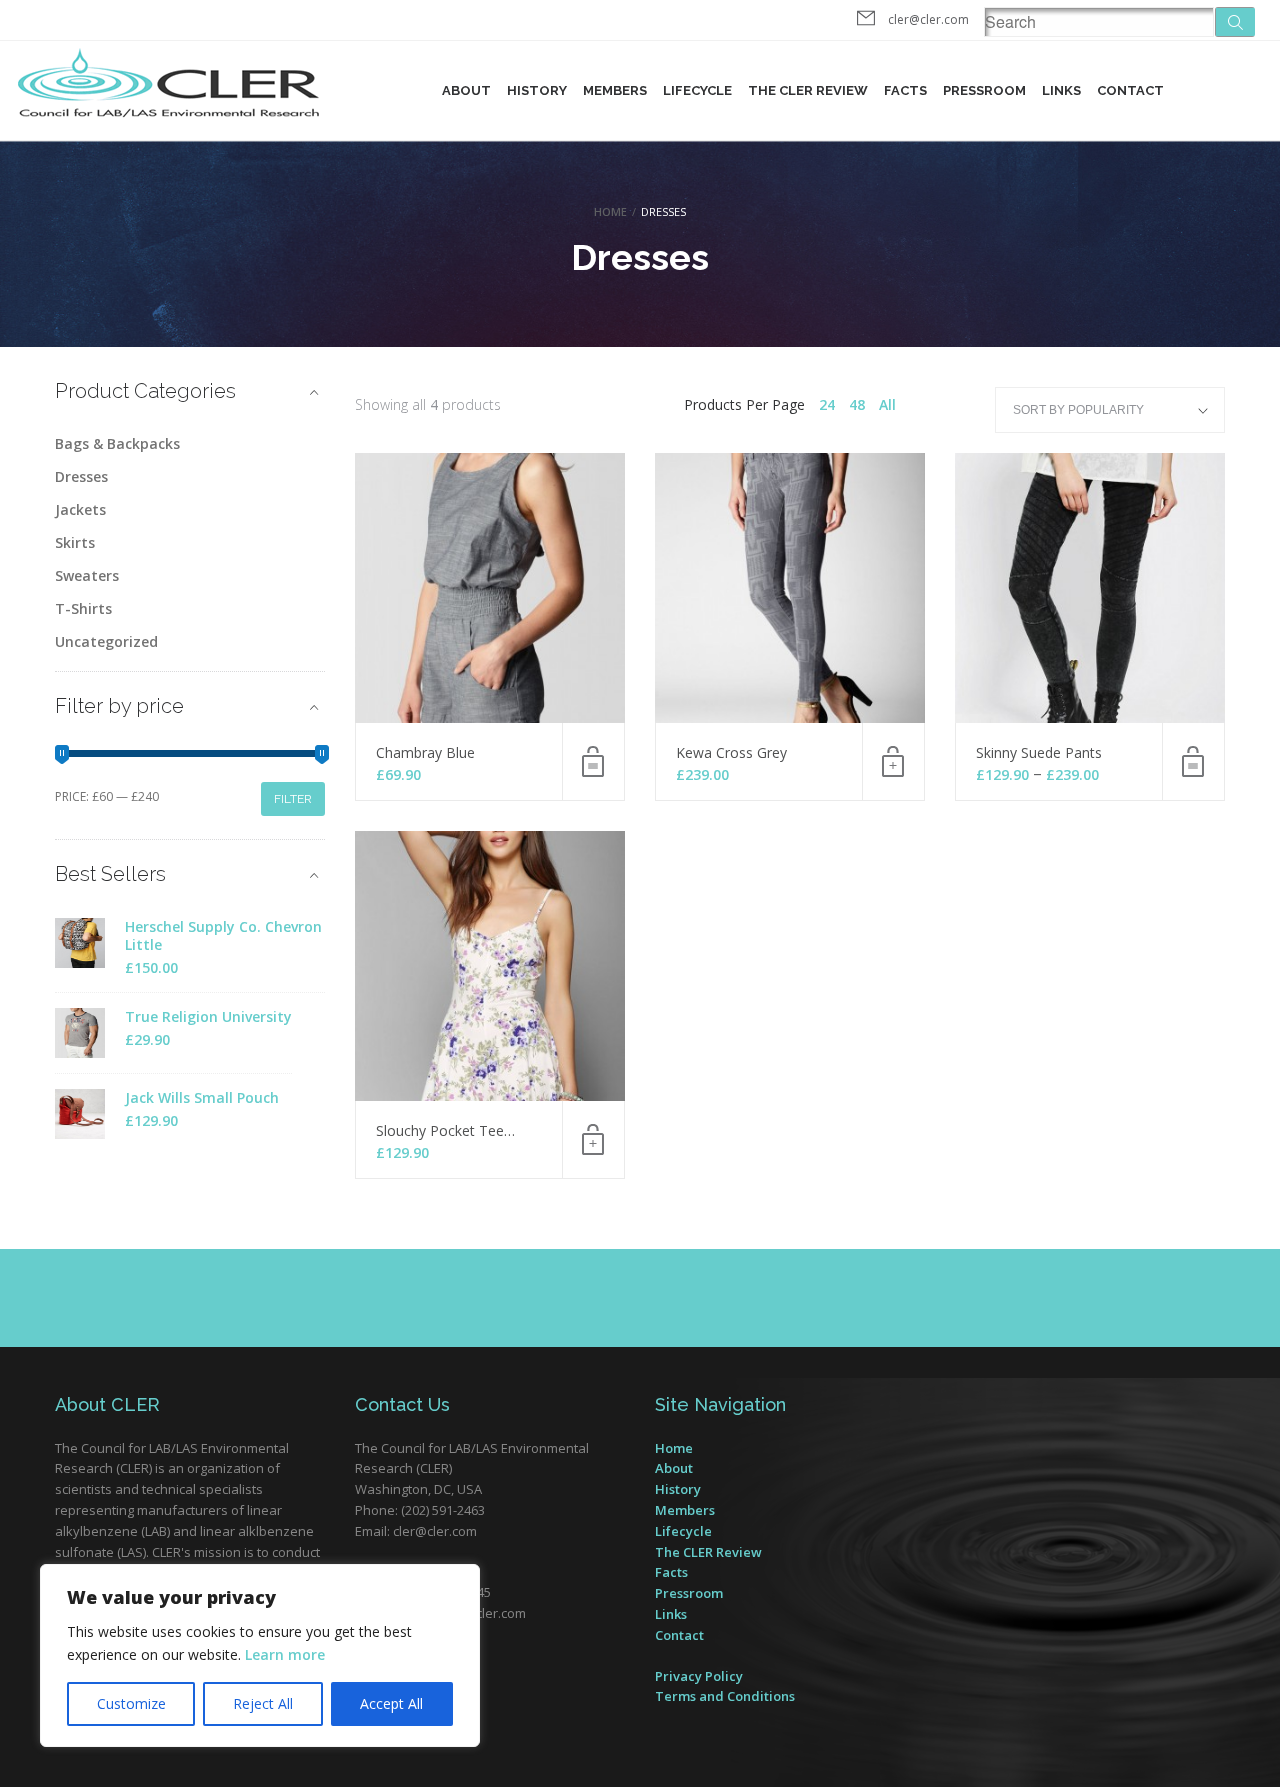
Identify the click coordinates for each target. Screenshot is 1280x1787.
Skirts (75, 542)
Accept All (391, 1703)
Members (615, 90)
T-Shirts (83, 608)
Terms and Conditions (725, 1696)
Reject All (263, 1703)
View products (1193, 761)
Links (1061, 90)
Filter (293, 799)
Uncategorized (106, 641)
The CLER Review (708, 1552)
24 (827, 404)
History (537, 90)
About (466, 90)
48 (857, 404)
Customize (131, 1703)
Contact (1130, 90)
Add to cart (893, 761)
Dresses (81, 476)
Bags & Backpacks (117, 443)
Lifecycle (697, 90)
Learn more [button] (285, 1654)
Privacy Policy (699, 1676)
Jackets (80, 509)
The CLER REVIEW (808, 90)
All (887, 404)
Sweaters (87, 575)
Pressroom (984, 90)
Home (610, 211)
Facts (905, 90)
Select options (593, 761)
